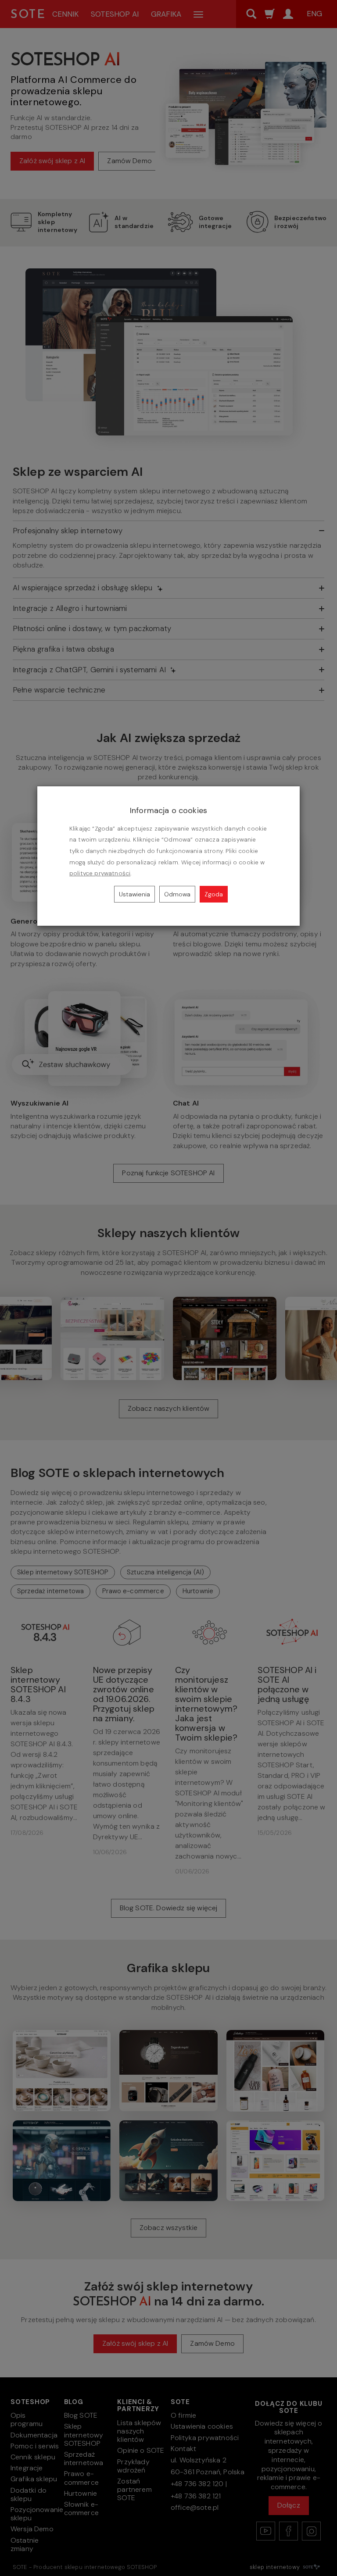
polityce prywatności (100, 873)
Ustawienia (134, 894)
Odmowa (177, 894)
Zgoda (214, 894)
